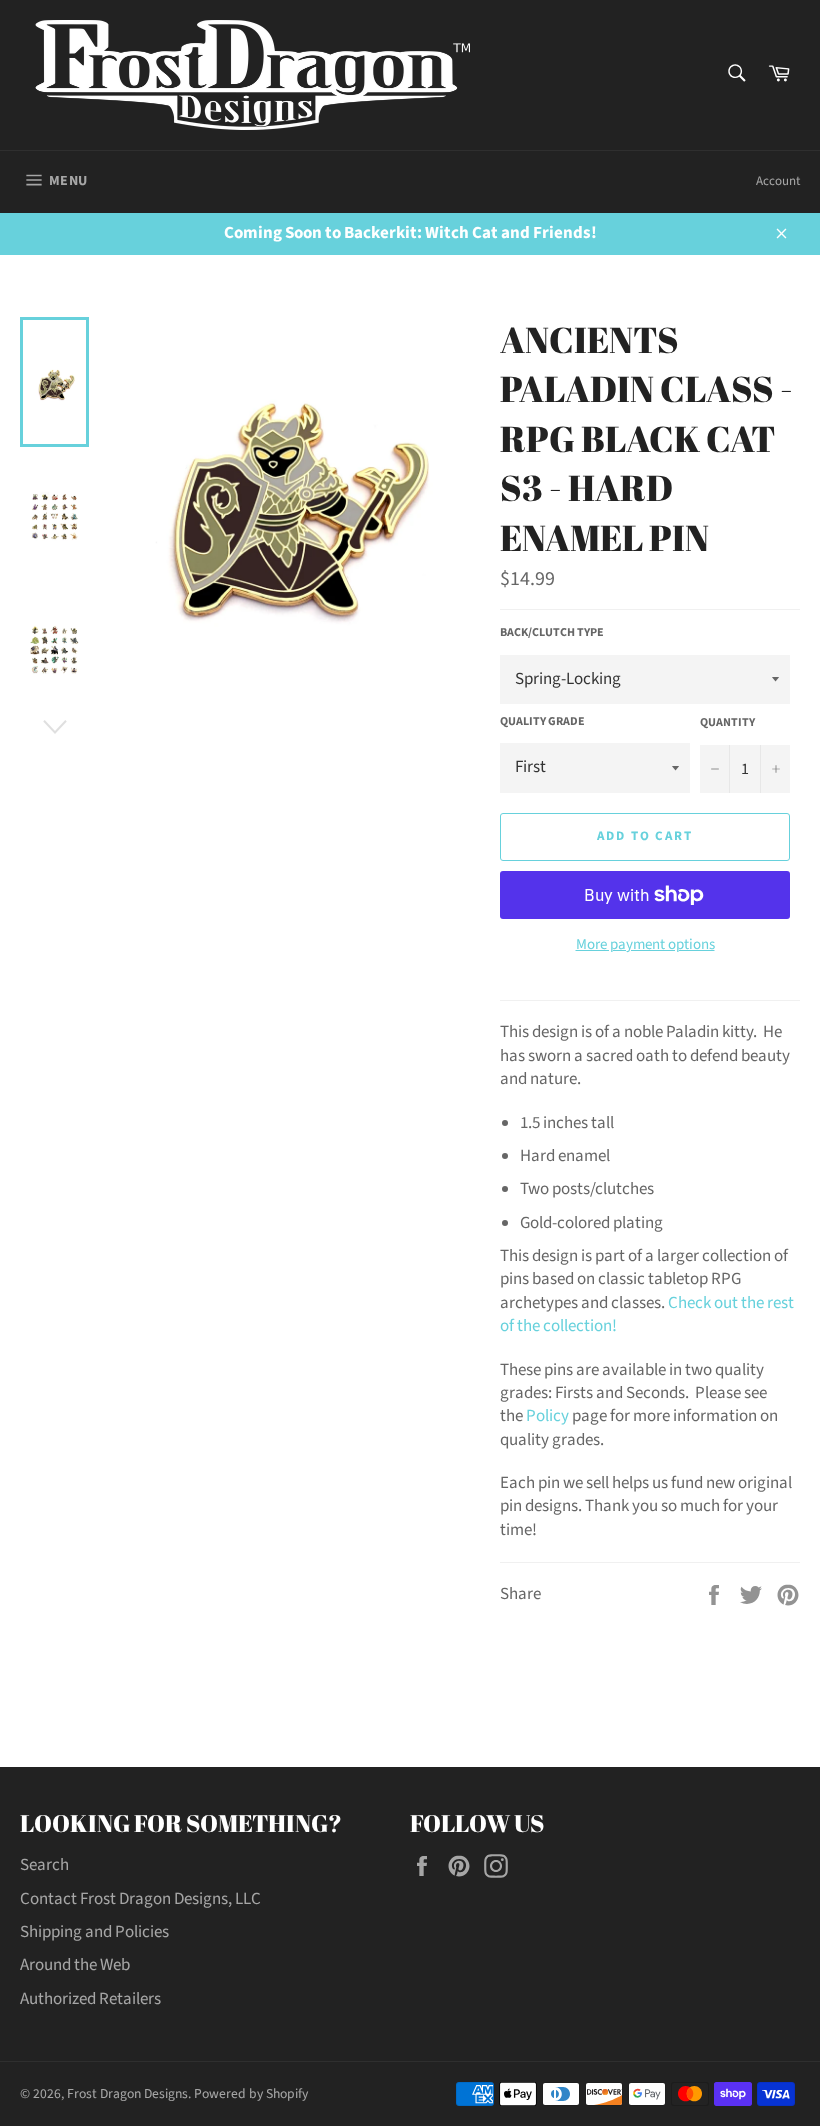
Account (778, 181)
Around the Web (75, 1965)
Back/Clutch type (552, 633)
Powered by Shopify (251, 2093)
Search (44, 1865)
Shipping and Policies (94, 1932)
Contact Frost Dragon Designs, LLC (140, 1899)
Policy (547, 1416)
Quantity (727, 723)
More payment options (645, 945)
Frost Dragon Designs (127, 2093)
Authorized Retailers (90, 1999)
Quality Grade (542, 722)
